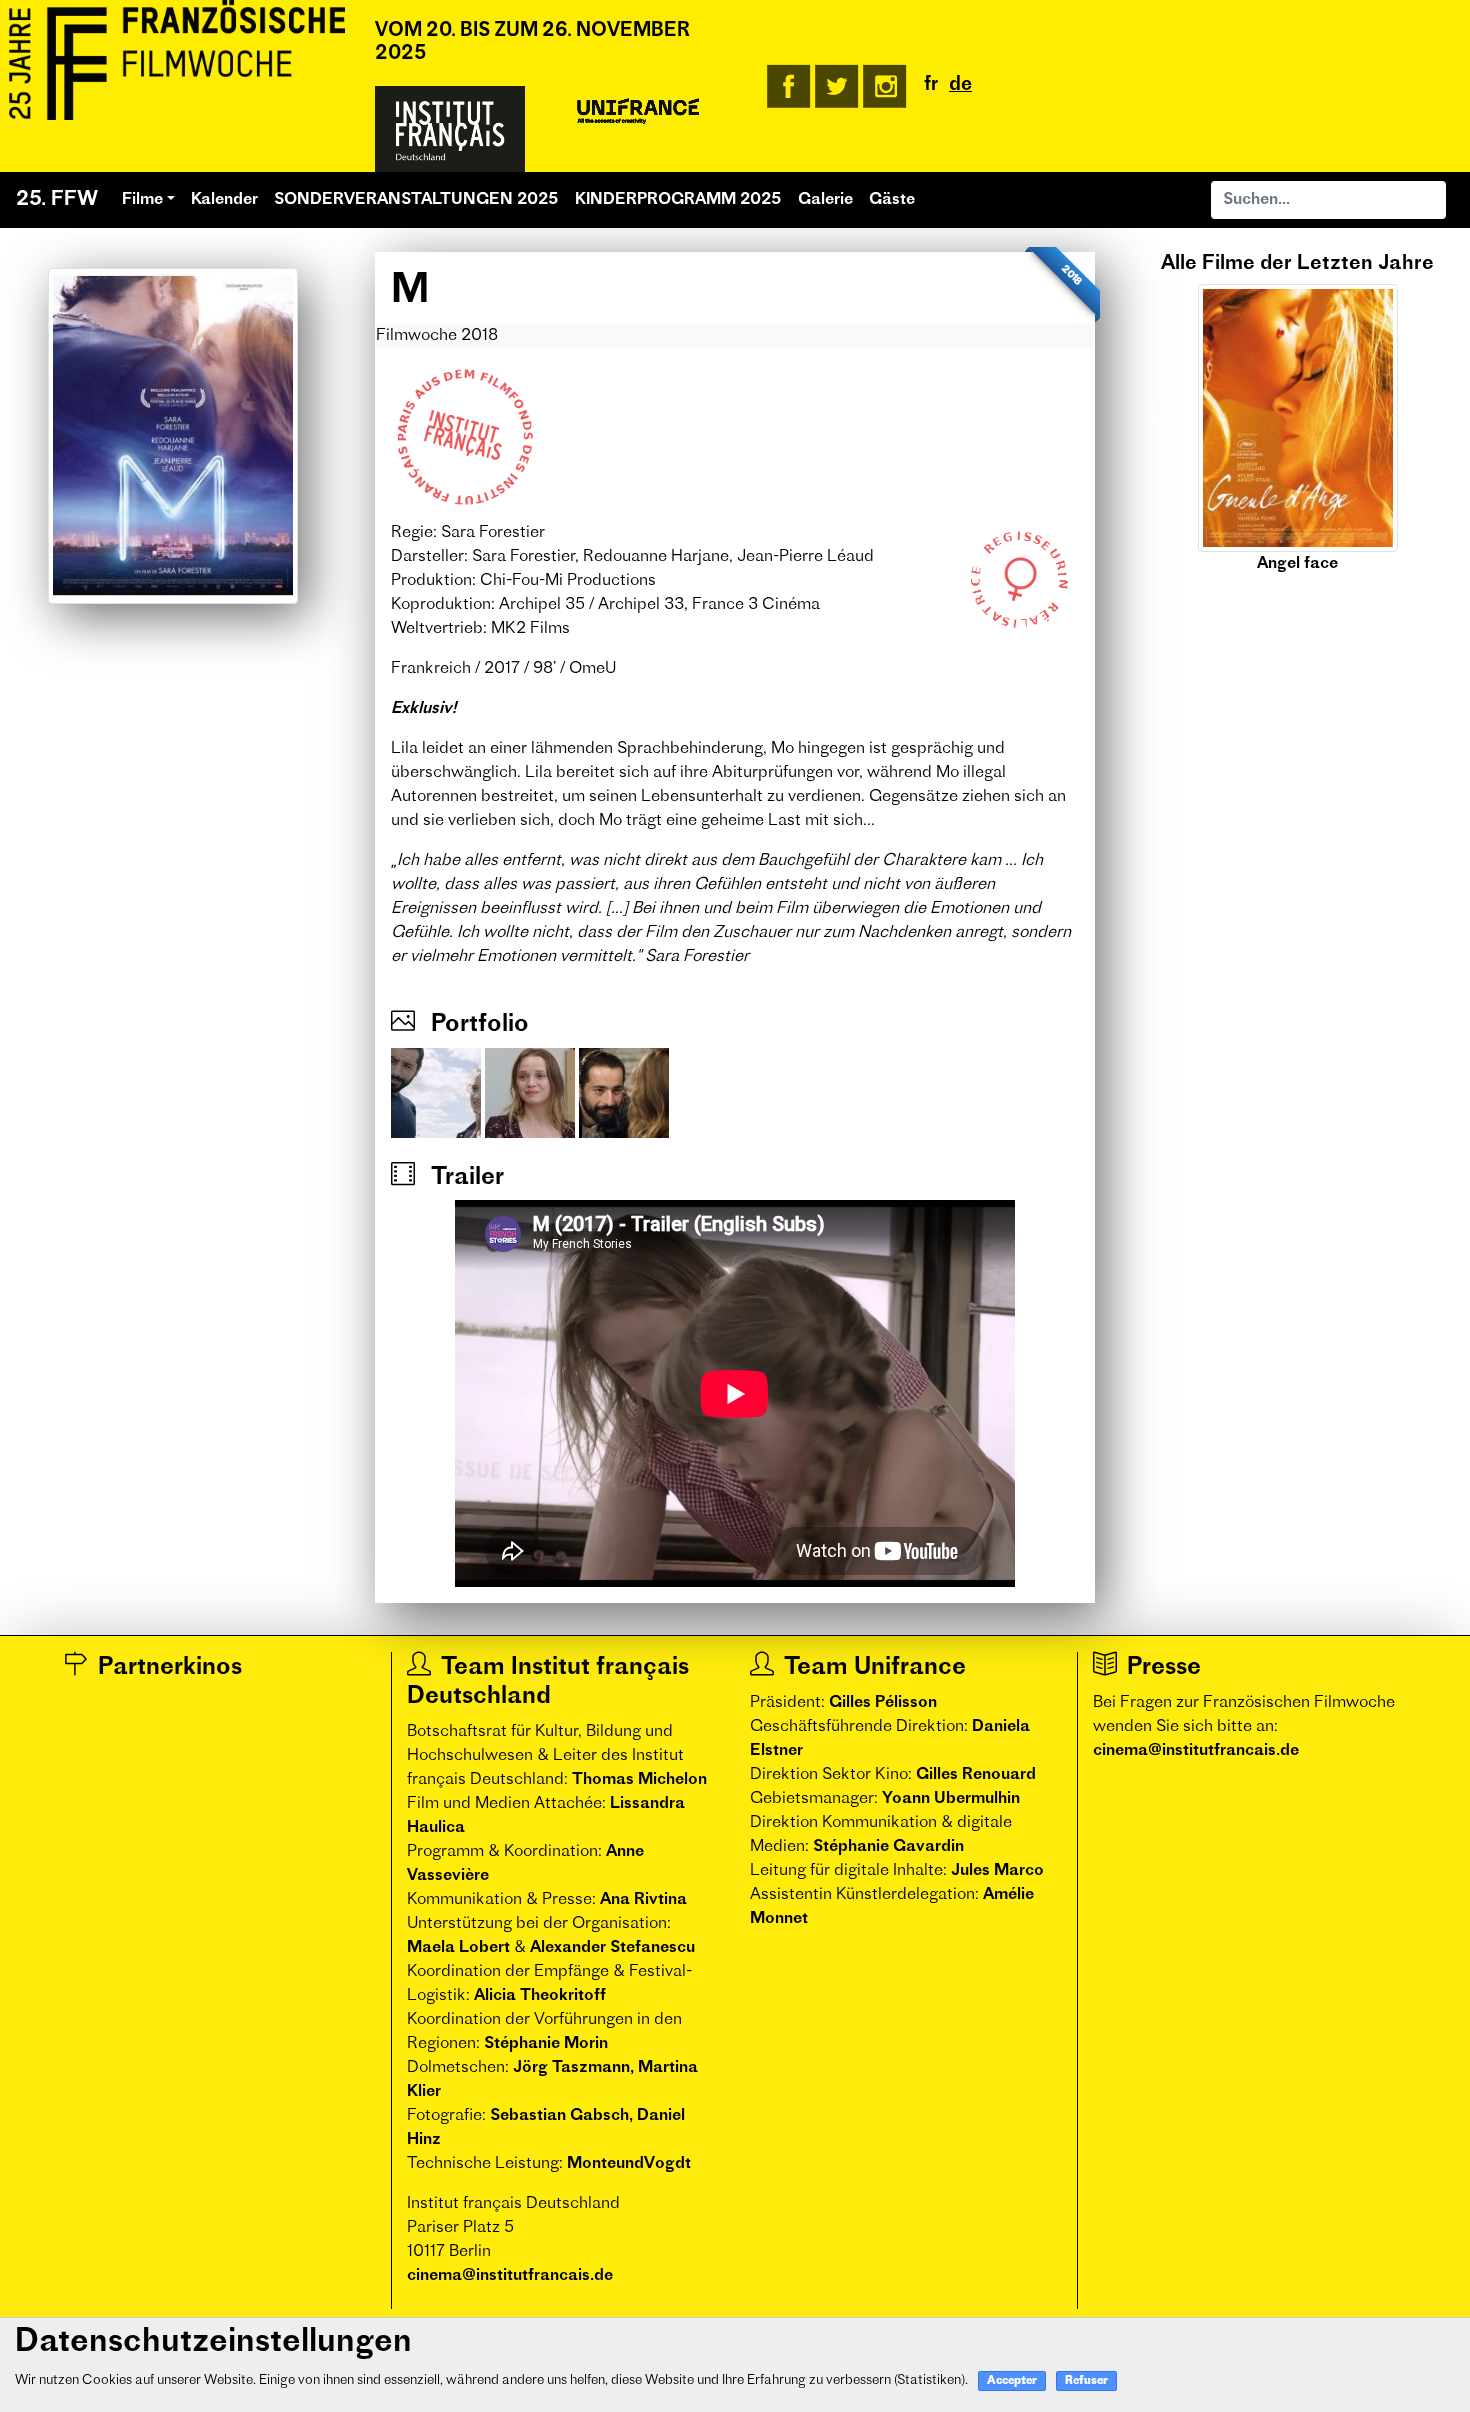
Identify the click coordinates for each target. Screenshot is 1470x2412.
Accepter (1012, 2381)
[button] (1151, 414)
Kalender (224, 200)
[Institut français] (450, 129)
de (960, 85)
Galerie (825, 200)
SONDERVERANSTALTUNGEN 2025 (416, 200)
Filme (142, 200)
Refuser (1086, 2381)
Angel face (1297, 564)
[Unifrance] (638, 112)
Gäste (892, 200)
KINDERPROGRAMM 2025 (678, 200)
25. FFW (57, 200)
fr (931, 85)
